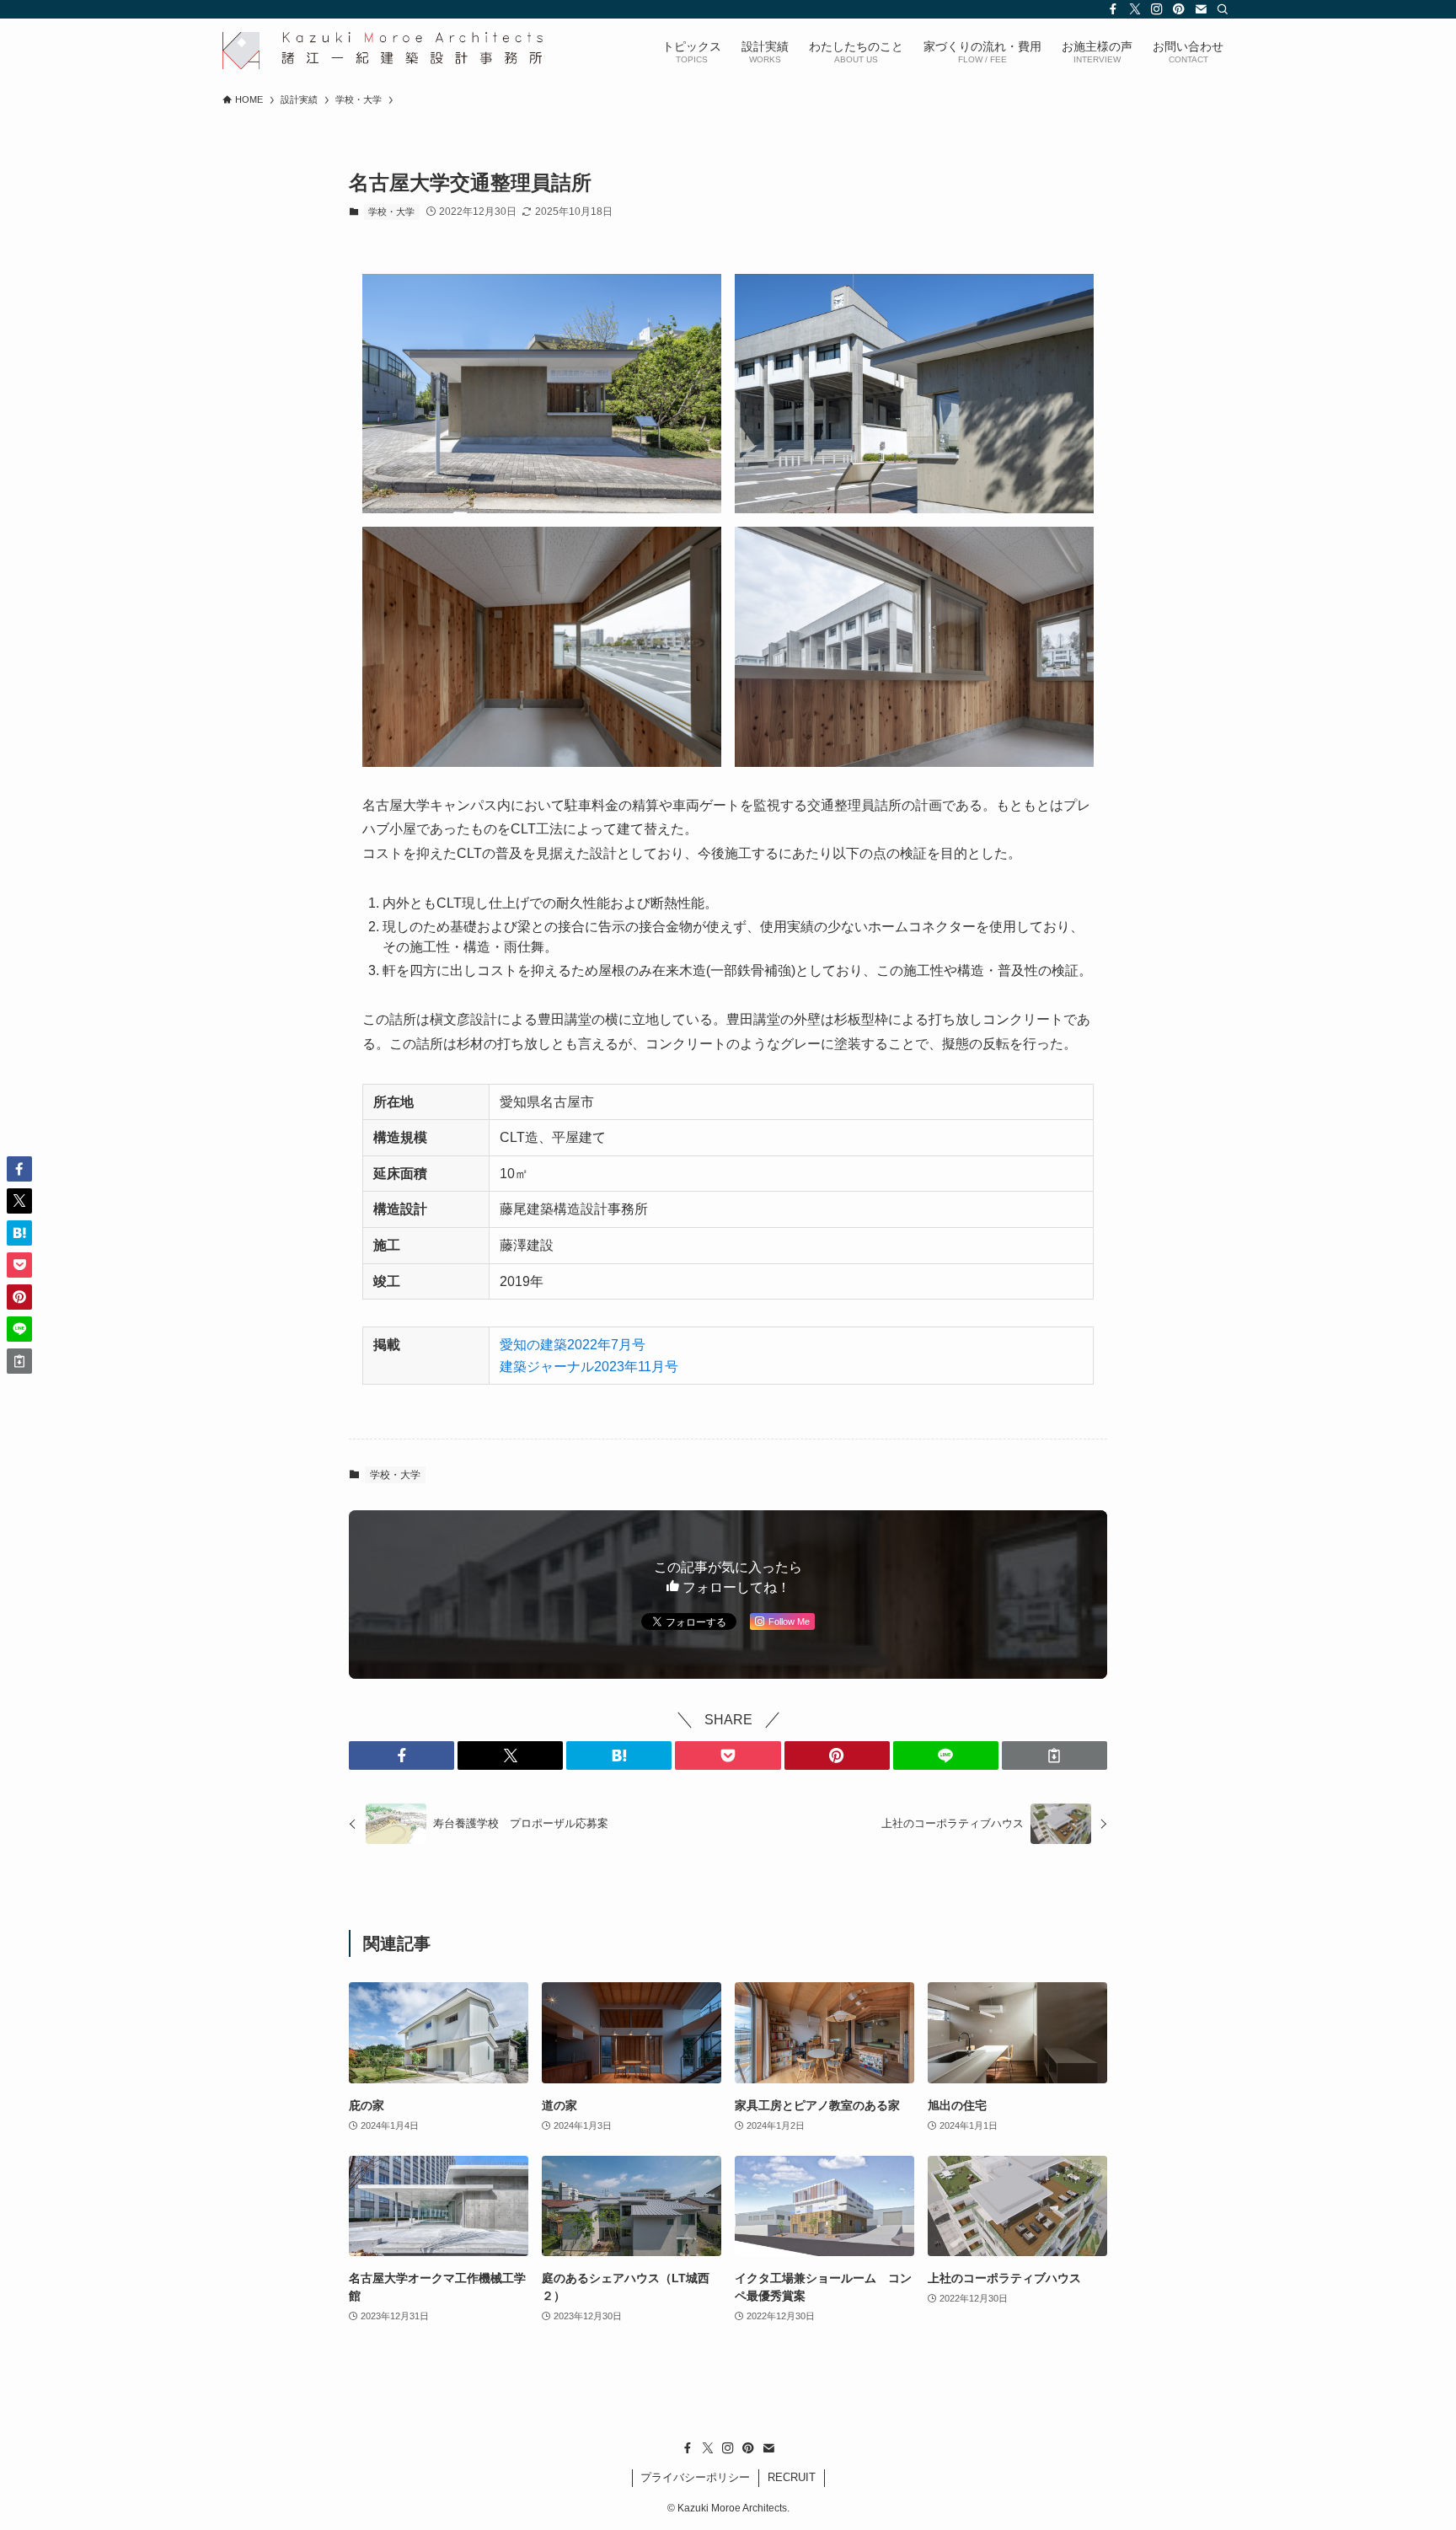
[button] (401, 1755)
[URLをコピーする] (1055, 1755)
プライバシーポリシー (695, 2477)
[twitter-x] (1135, 9)
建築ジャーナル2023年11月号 (589, 1367)
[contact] (1201, 9)
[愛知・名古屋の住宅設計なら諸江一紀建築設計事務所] (383, 51)
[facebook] (1113, 9)
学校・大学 (391, 212)
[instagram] (1157, 9)
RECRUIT (792, 2477)
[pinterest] (1179, 9)
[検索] (1223, 9)
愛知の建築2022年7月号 (573, 1345)
